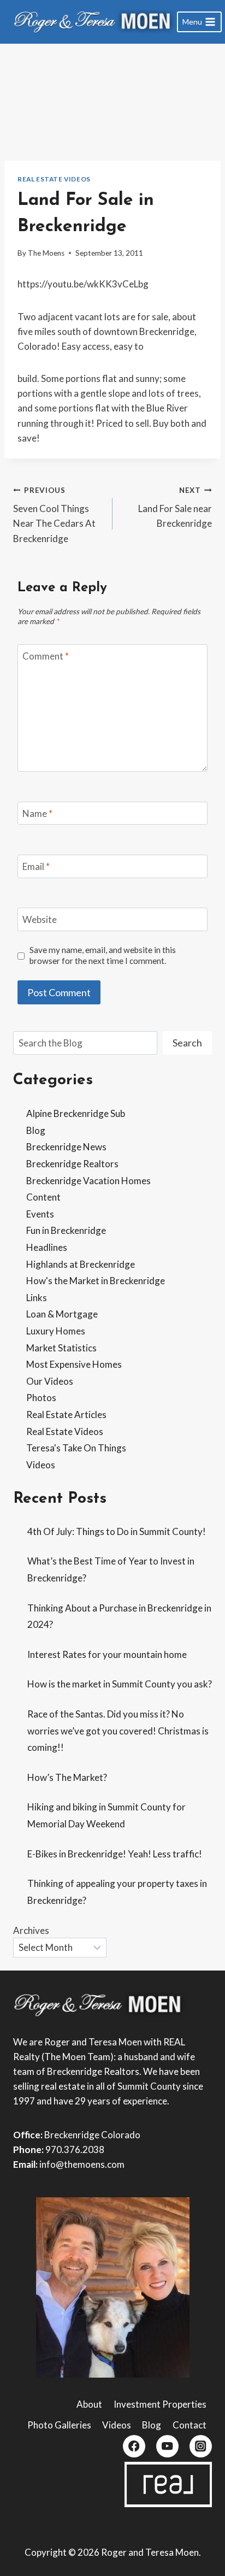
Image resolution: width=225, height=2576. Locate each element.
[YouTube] (167, 2446)
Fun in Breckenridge (66, 1230)
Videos (41, 1465)
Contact (190, 2425)
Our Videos (50, 1381)
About (89, 2404)
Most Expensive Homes (74, 1364)
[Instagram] (201, 2446)
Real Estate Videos (54, 179)
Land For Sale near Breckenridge (175, 508)
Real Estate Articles (66, 1415)
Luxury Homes (56, 1331)
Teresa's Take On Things (76, 1448)
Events (40, 1214)
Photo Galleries (59, 2425)
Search (187, 1043)
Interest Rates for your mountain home (107, 1654)
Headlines (47, 1247)
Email (36, 866)
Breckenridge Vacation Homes (88, 1181)
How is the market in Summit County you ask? (120, 1684)
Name (37, 813)
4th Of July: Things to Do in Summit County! (117, 1531)
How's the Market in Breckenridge (96, 1281)
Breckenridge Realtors (72, 1164)
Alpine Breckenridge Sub (76, 1113)
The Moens (46, 253)
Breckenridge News (66, 1147)
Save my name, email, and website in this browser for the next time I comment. (103, 955)
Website (40, 919)
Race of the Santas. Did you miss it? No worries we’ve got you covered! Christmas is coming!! (118, 1731)
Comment (46, 656)
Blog (36, 1130)
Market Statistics (61, 1348)
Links (37, 1298)
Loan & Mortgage (62, 1314)
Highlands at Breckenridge (81, 1264)
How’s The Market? (67, 1777)
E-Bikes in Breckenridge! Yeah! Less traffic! (115, 1854)
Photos (41, 1398)
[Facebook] (134, 2446)
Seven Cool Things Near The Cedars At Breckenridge (54, 515)
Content (43, 1197)
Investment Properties (160, 2404)
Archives (31, 1930)
